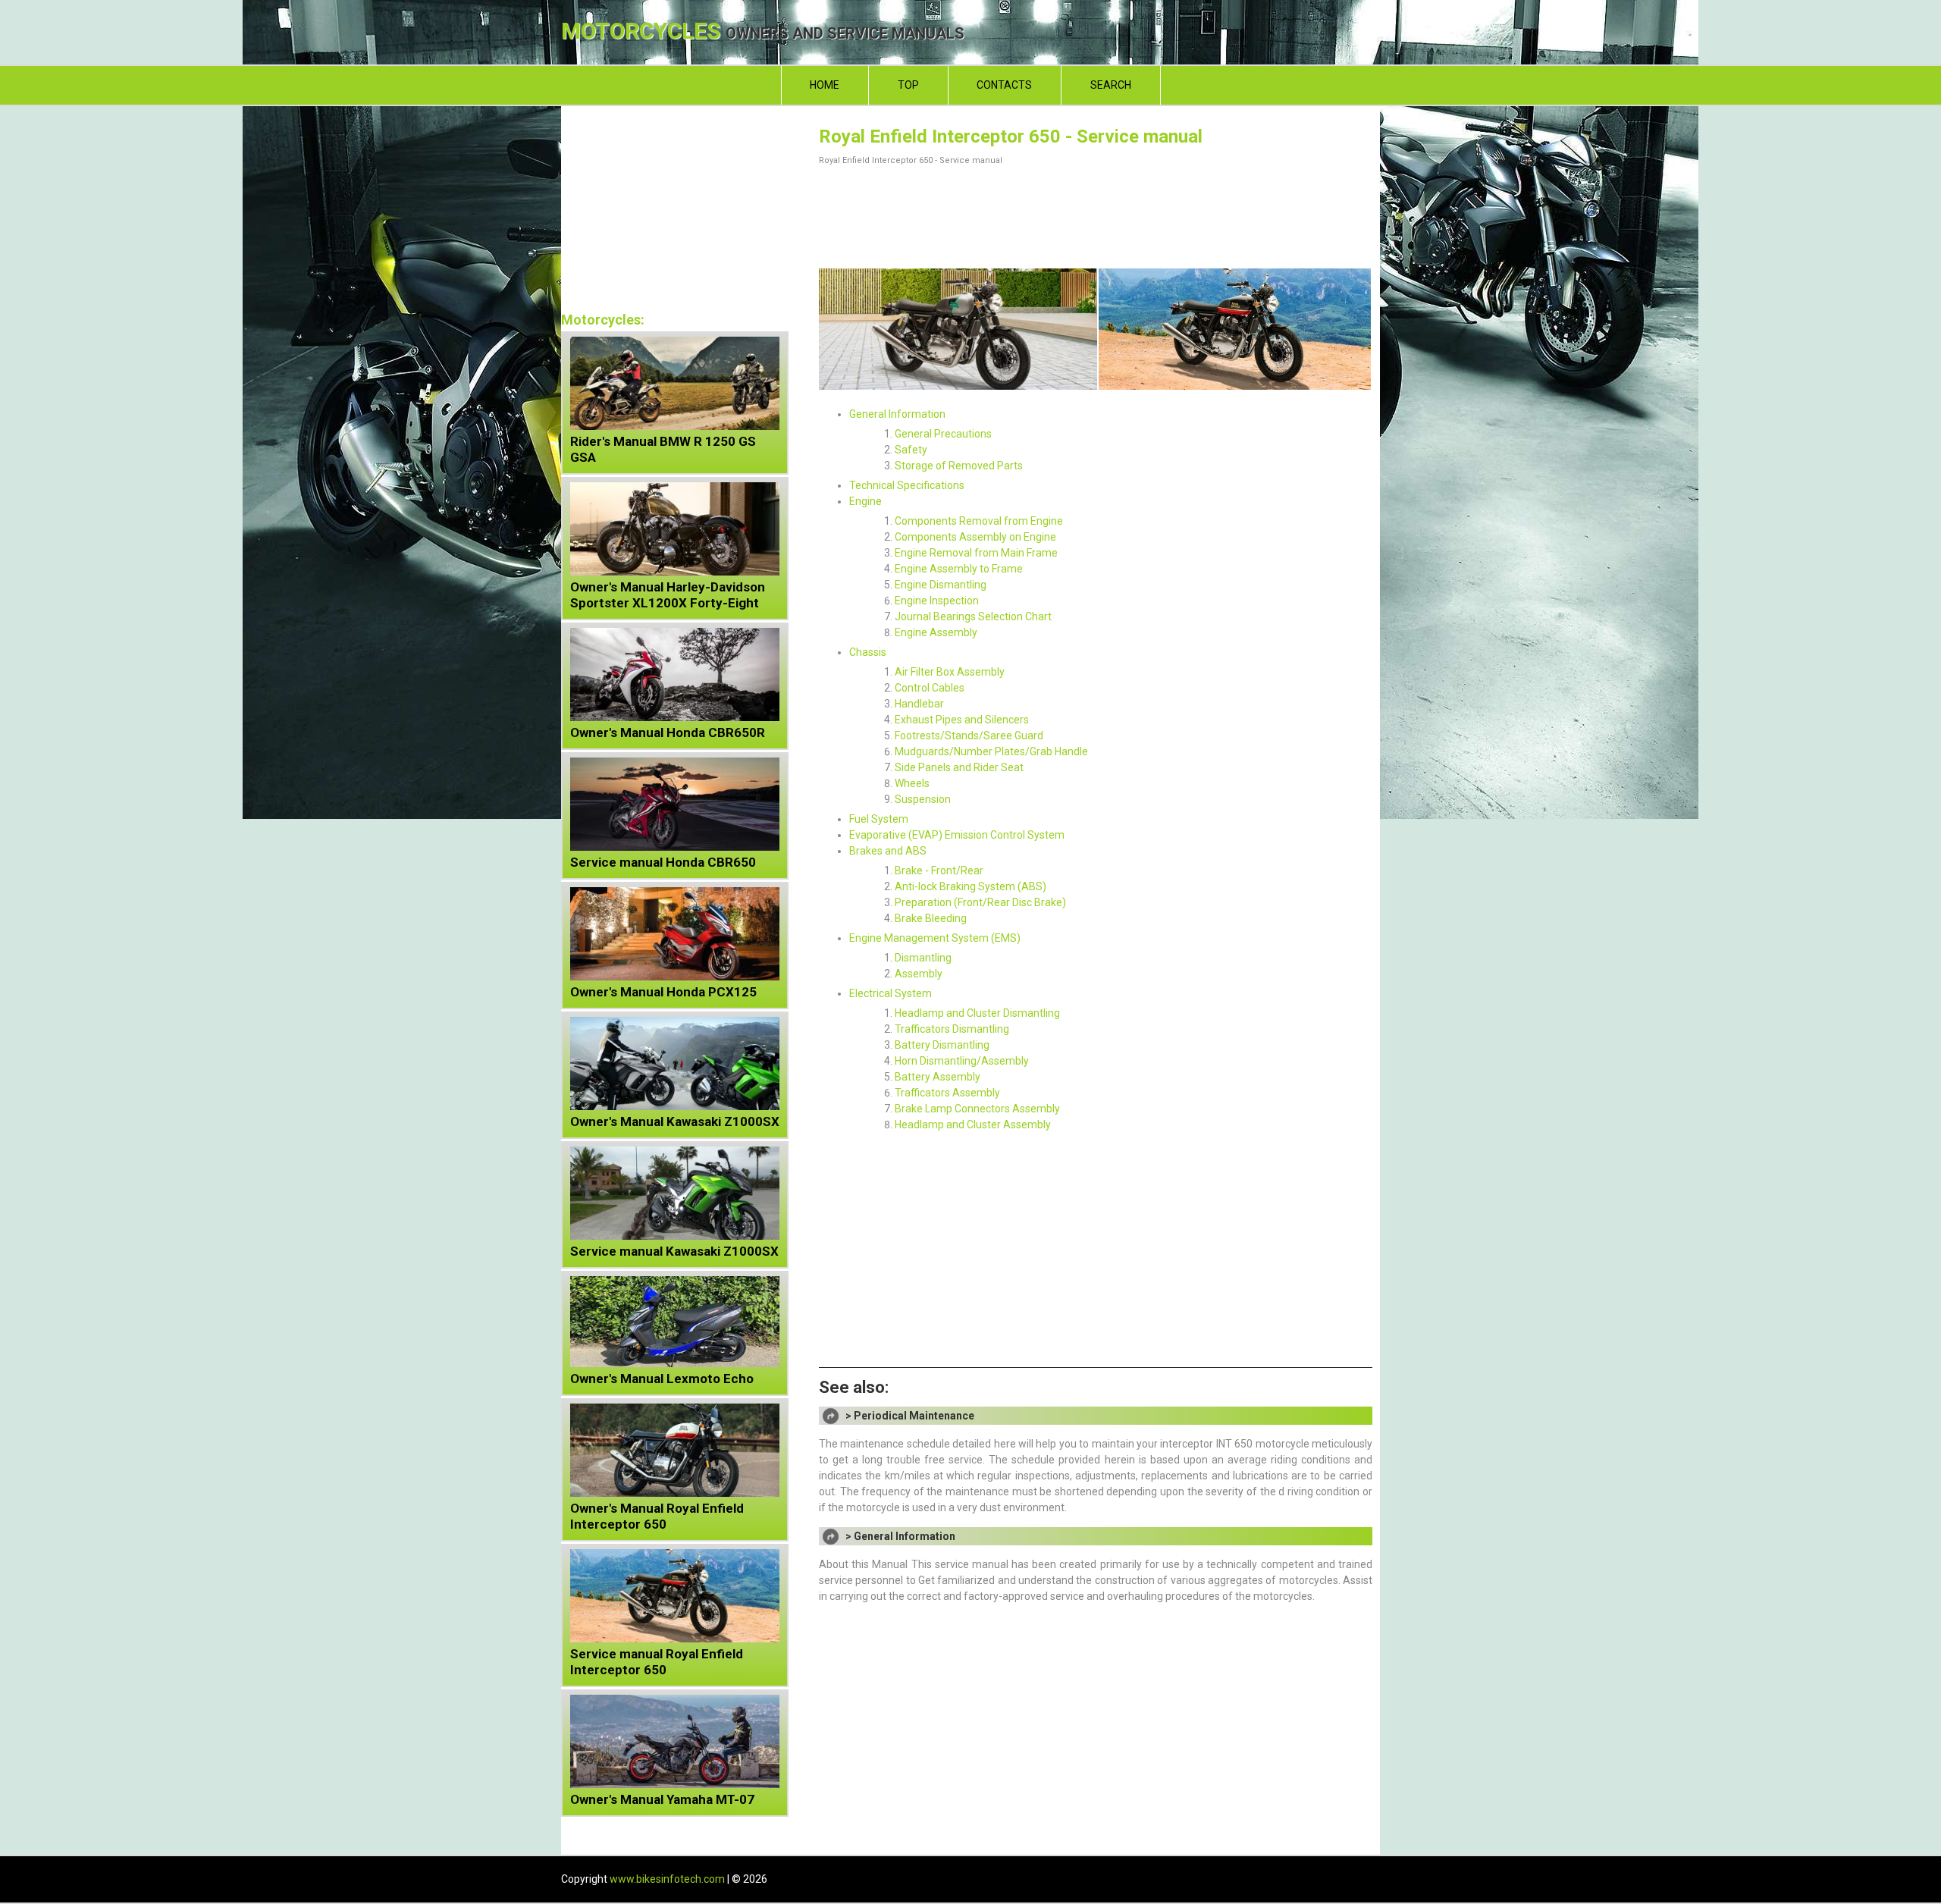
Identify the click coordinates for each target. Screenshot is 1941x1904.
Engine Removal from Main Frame (976, 553)
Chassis (868, 652)
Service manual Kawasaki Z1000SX (674, 1251)
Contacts (1004, 85)
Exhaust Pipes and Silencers (962, 720)
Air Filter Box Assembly (950, 672)
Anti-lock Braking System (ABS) (970, 886)
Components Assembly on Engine (975, 537)
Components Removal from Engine (979, 521)
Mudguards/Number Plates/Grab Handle (991, 751)
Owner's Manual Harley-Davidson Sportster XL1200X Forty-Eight (668, 595)
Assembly (919, 974)
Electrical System (891, 993)
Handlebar (919, 704)
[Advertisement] (1096, 214)
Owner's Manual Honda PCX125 (663, 992)
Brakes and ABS (888, 851)
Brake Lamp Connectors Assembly (977, 1109)
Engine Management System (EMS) (935, 938)
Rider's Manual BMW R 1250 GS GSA (663, 449)
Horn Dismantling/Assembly (962, 1061)
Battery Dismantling (942, 1045)
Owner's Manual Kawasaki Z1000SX (675, 1121)
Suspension (923, 799)
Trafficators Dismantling (952, 1029)
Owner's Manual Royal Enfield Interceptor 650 (657, 1516)
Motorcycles (763, 32)
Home (825, 85)
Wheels (912, 783)
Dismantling (923, 958)
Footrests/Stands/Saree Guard (969, 736)
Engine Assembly (936, 632)
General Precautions (943, 434)
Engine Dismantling (941, 585)
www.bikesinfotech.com (667, 1879)
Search (1111, 85)
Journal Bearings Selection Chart (973, 616)
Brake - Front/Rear (939, 870)
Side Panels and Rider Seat (959, 767)
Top (908, 85)
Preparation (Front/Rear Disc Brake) (980, 902)
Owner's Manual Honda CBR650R (668, 732)
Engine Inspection (937, 601)
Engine (865, 501)
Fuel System (879, 819)
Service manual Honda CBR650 (663, 862)
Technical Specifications (907, 485)
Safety (911, 450)
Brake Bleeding (931, 918)
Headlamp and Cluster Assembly (973, 1125)
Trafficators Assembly (947, 1093)
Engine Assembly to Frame (959, 569)
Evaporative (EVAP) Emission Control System (957, 835)
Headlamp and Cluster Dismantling (977, 1013)
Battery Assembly (938, 1077)
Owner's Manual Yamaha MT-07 (662, 1799)
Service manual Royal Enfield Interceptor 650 (657, 1662)
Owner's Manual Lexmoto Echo (662, 1379)
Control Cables (930, 688)
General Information (897, 414)
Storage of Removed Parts (959, 466)
